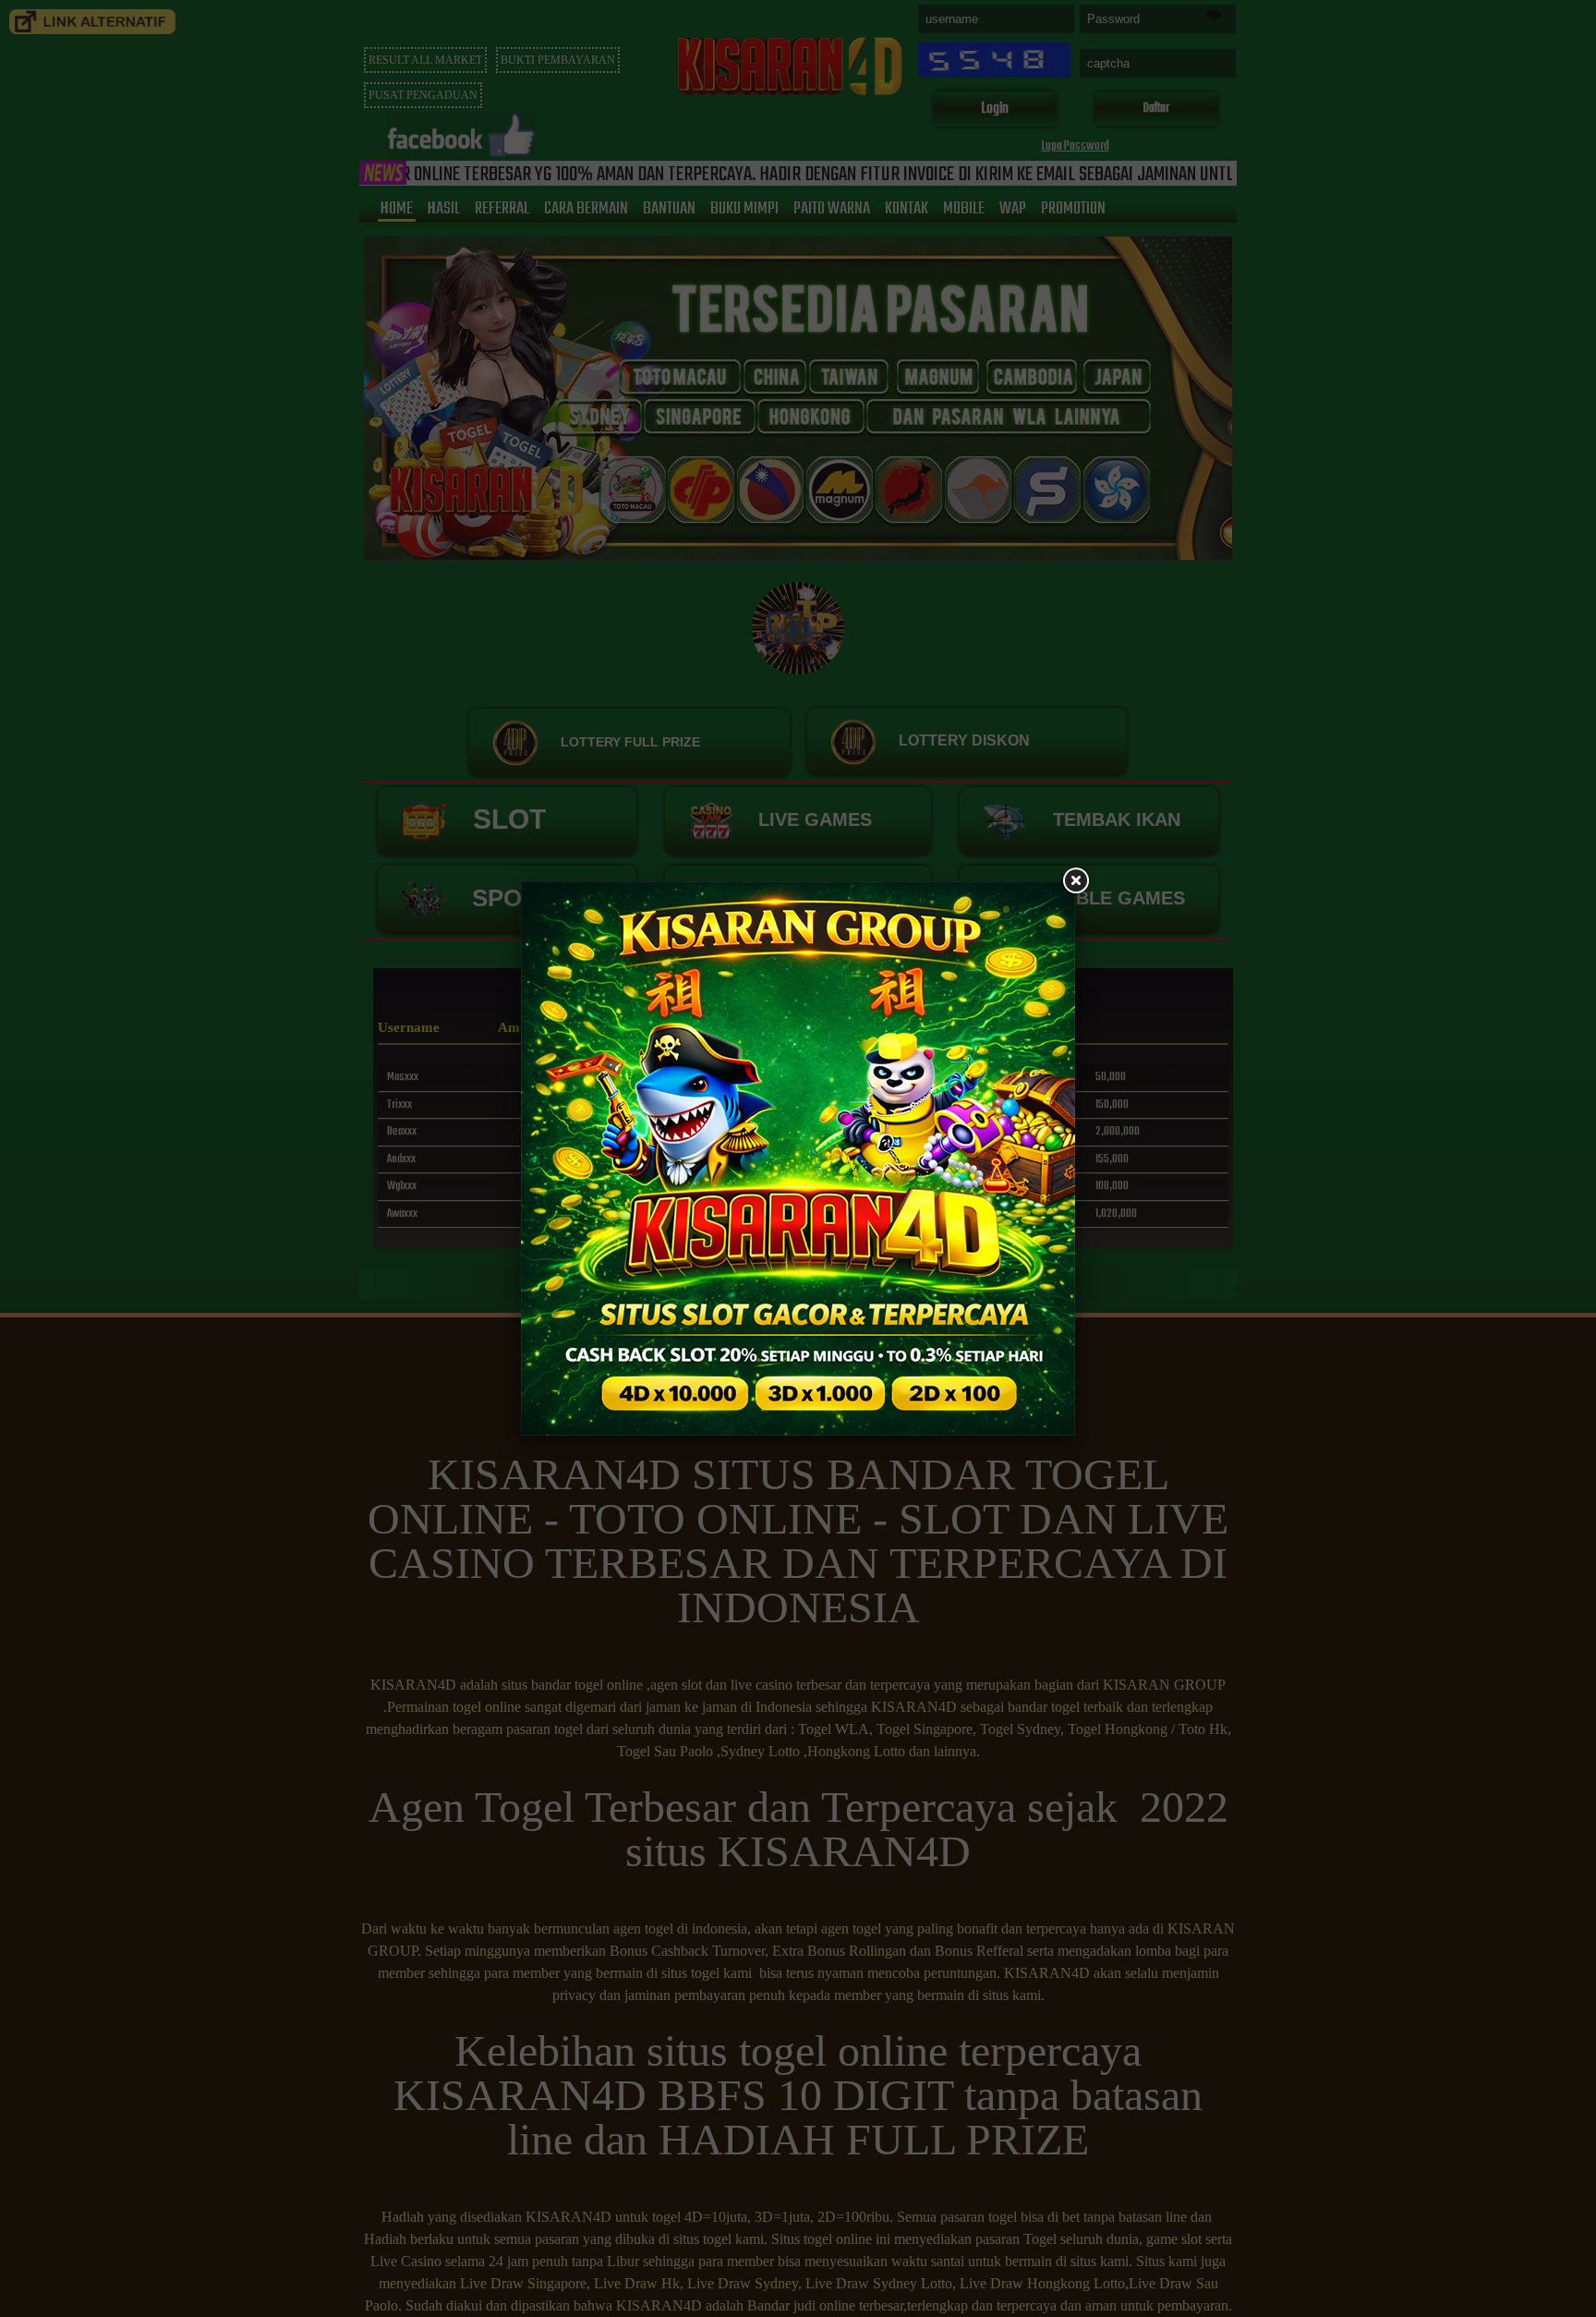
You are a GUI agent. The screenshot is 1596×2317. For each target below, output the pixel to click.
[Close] (1075, 881)
